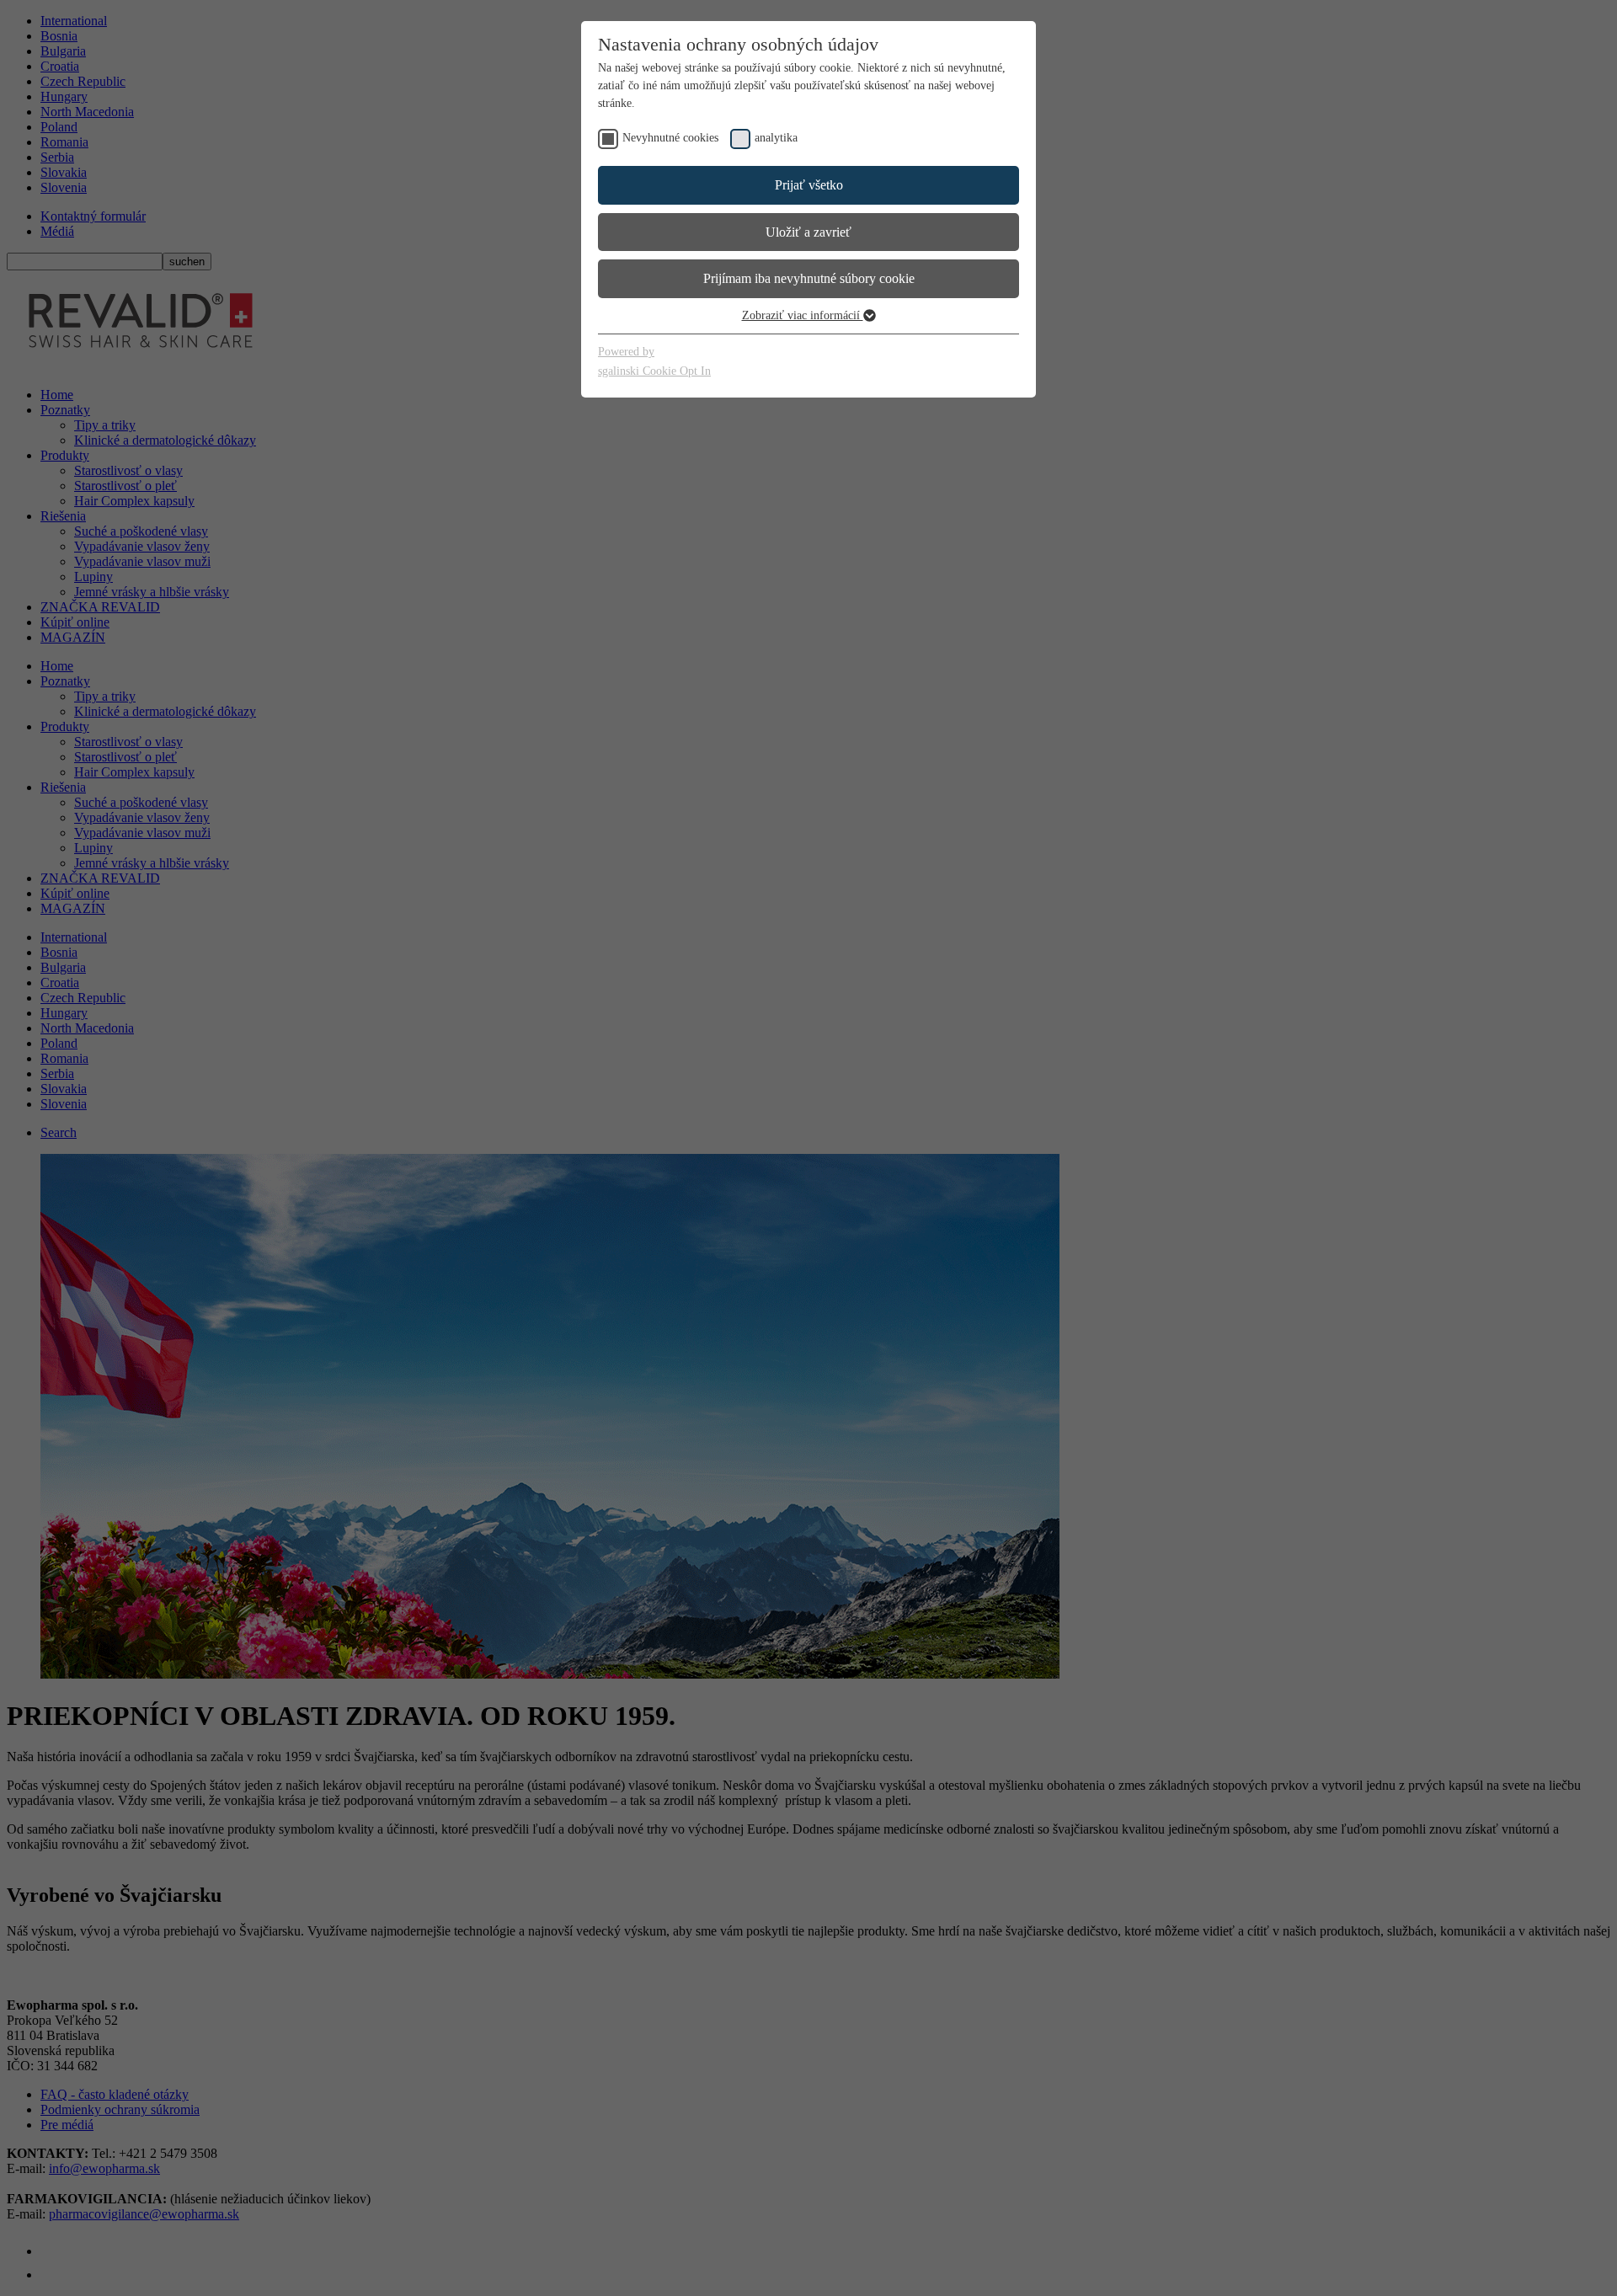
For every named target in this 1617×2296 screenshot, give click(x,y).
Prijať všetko (809, 185)
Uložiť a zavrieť (808, 232)
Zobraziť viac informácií (803, 315)
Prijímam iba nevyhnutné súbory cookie (809, 278)
